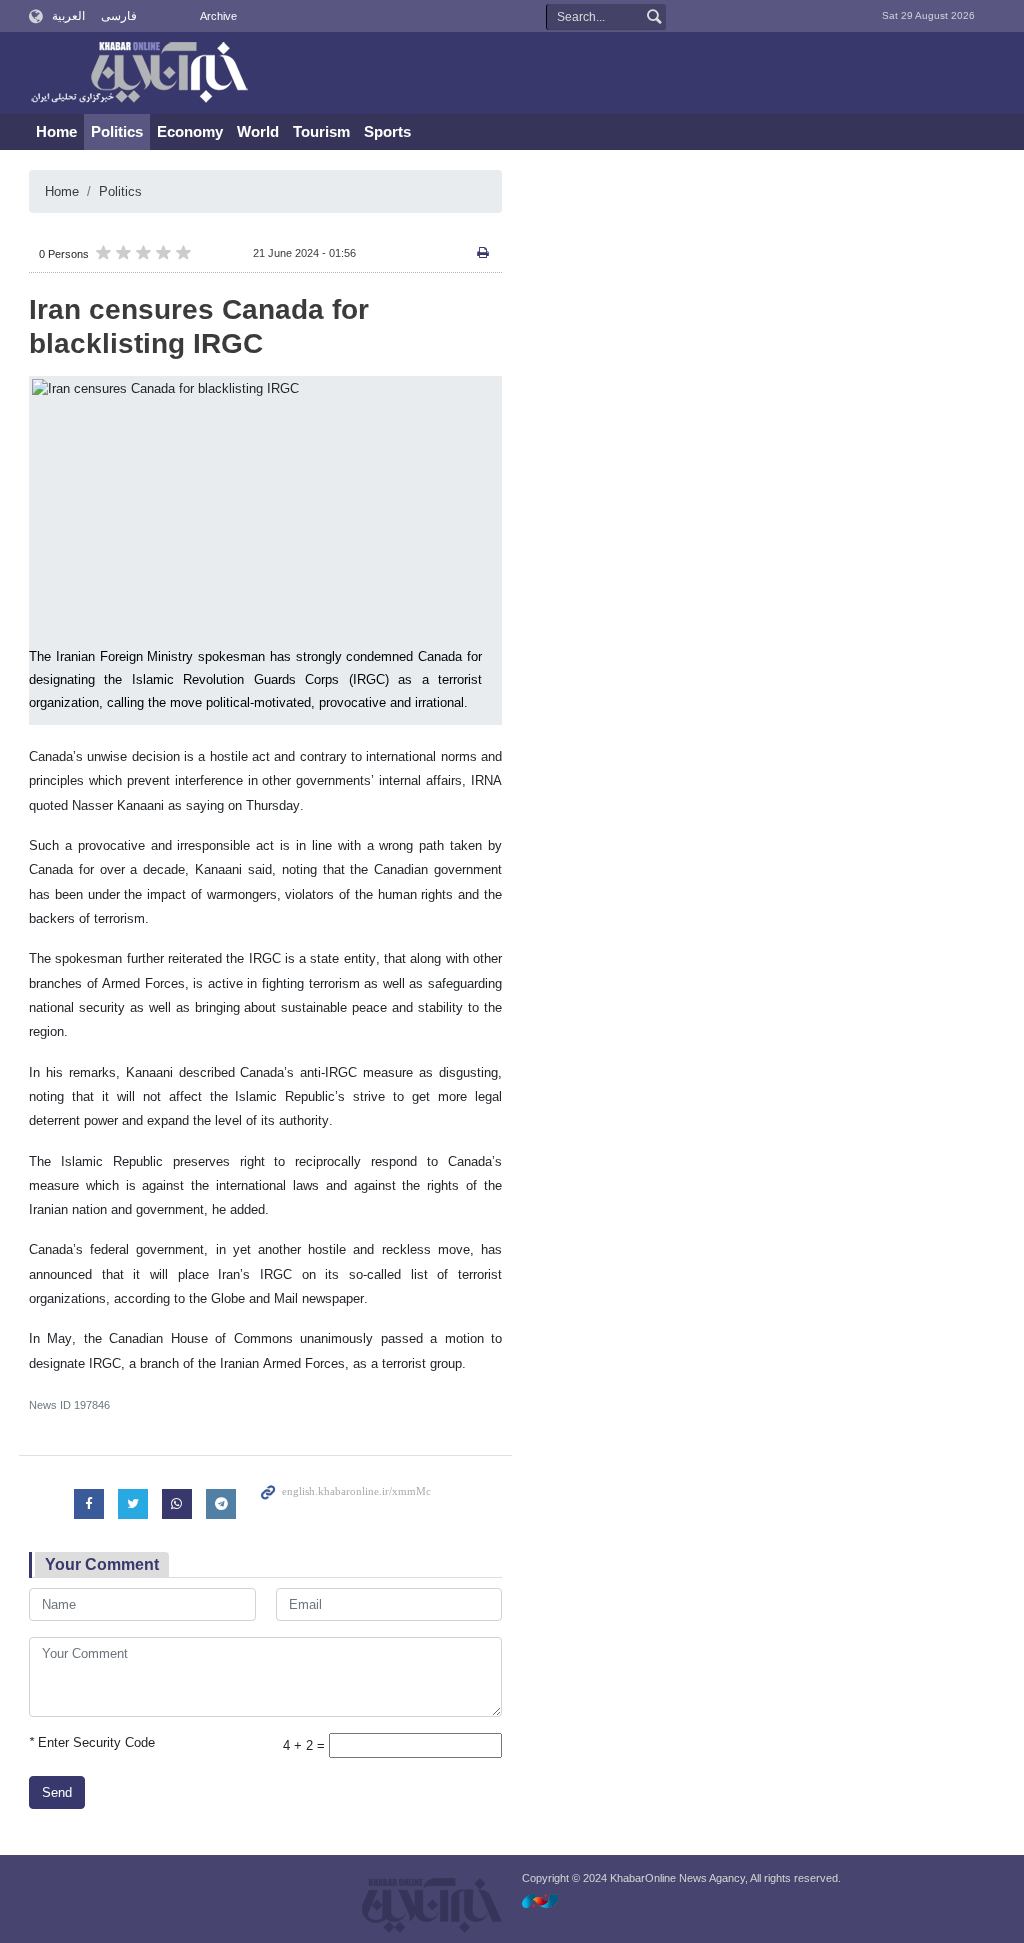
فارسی (119, 16)
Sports (387, 131)
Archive (218, 16)
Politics (117, 131)
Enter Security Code (92, 1742)
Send (57, 1792)
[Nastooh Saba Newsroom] (550, 1900)
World (258, 131)
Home (56, 131)
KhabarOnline (139, 74)
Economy (190, 131)
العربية (68, 16)
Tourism (321, 131)
